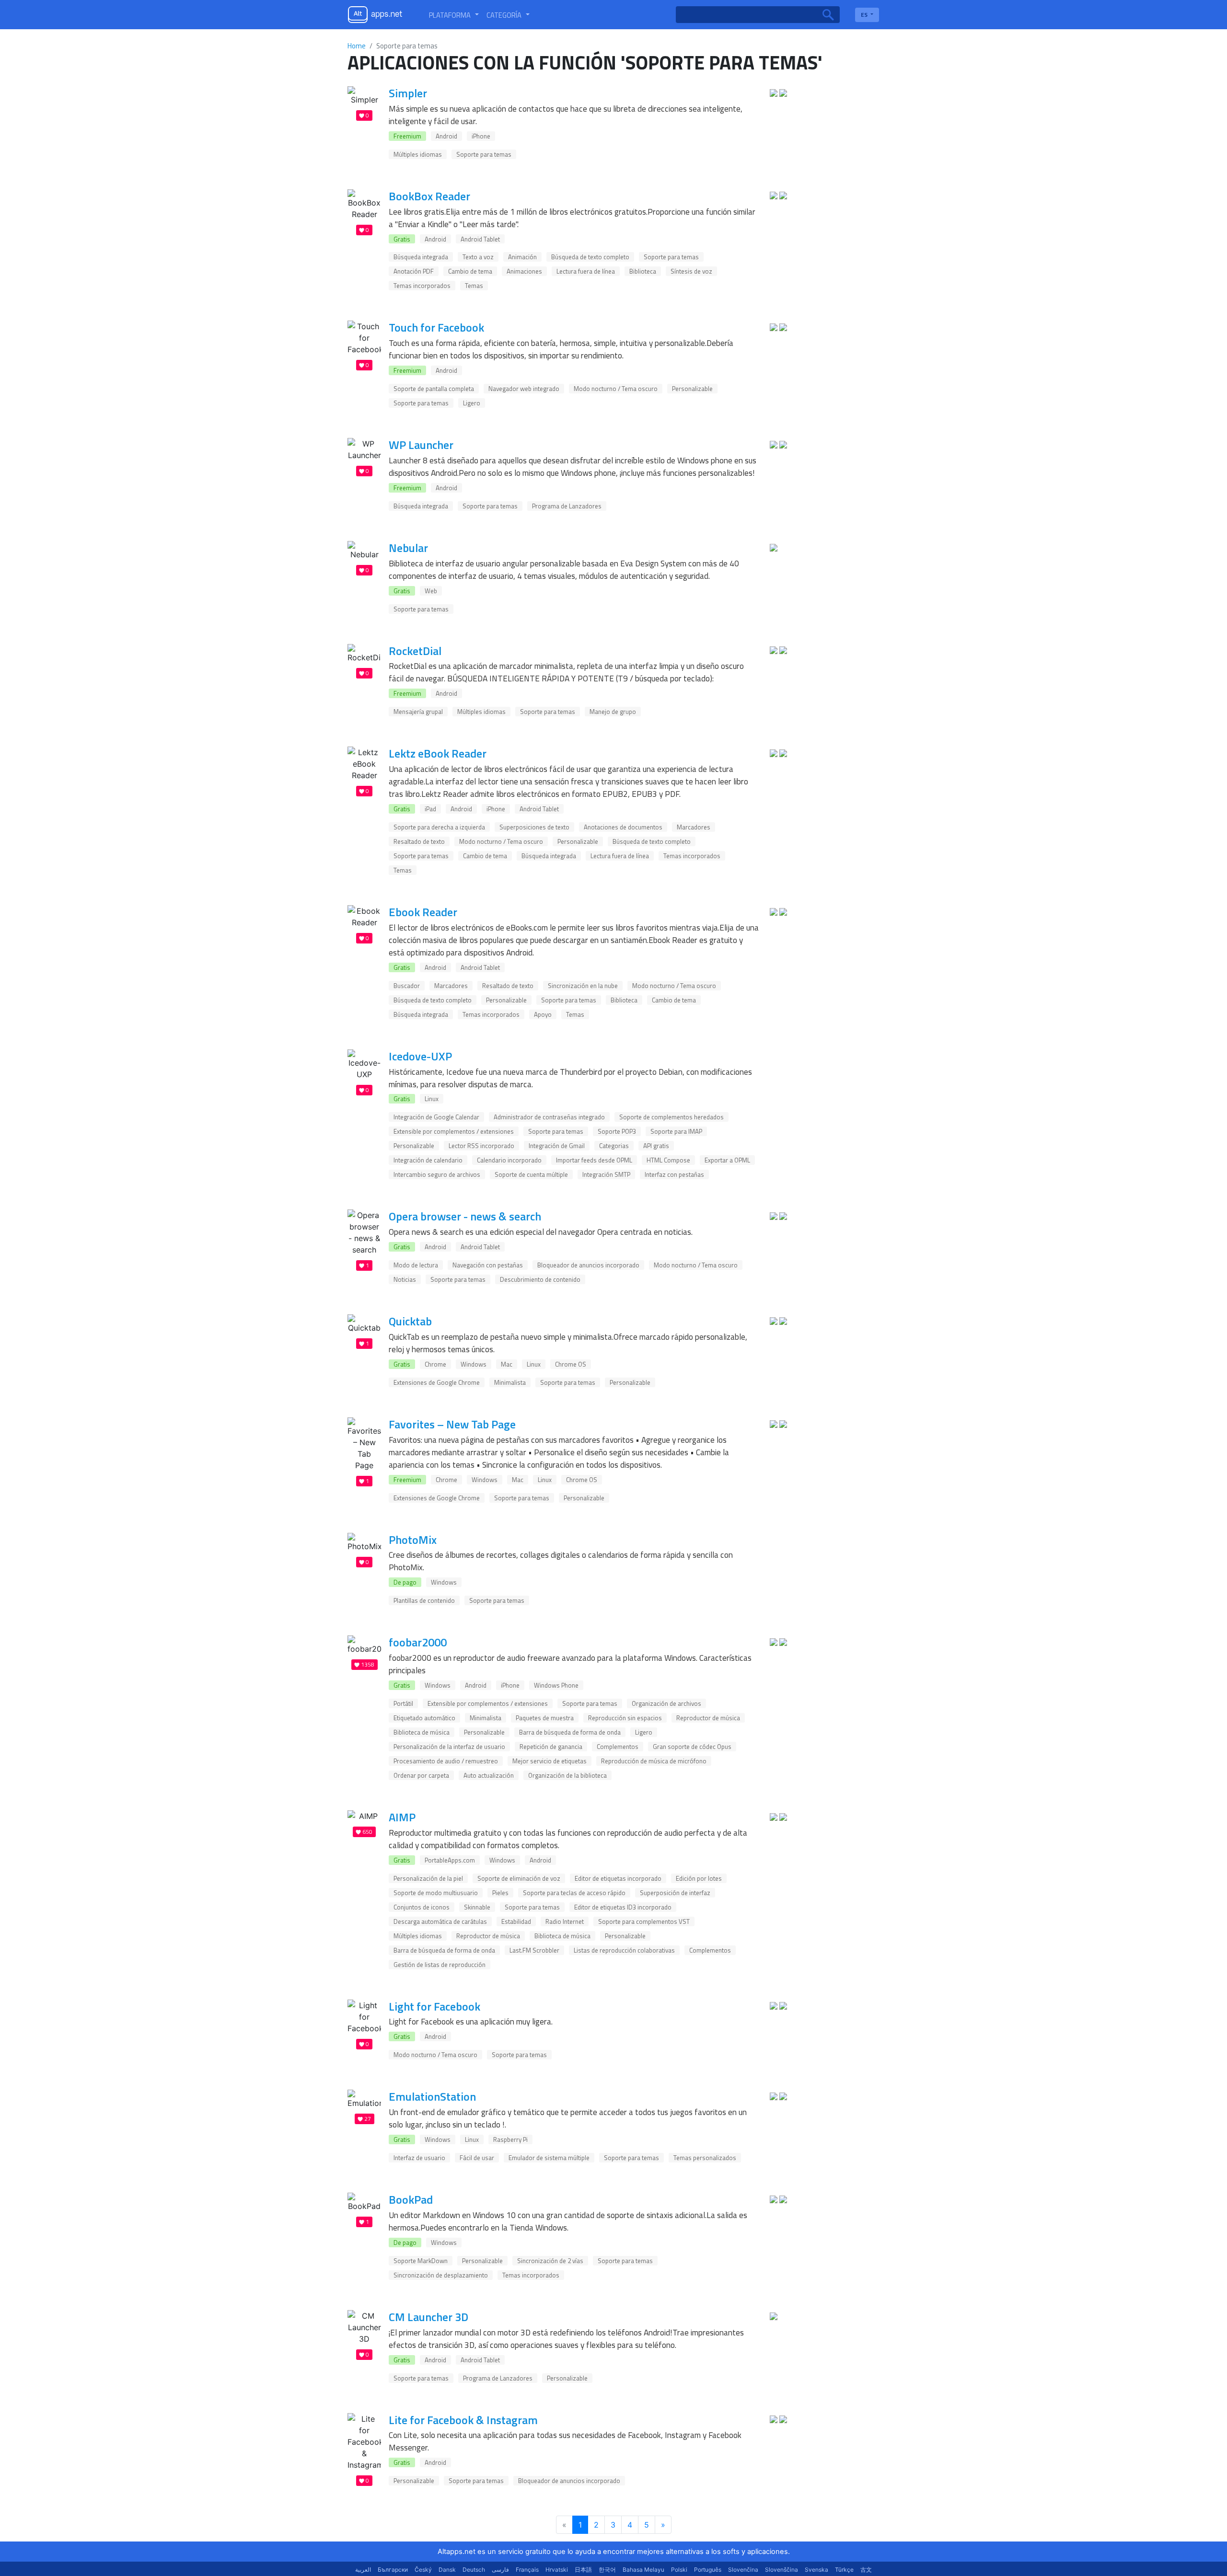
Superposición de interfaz (675, 1893)
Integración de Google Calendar (436, 1117)
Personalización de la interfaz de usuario (449, 1747)
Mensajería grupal (418, 712)
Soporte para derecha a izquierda (439, 827)
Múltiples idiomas (418, 154)
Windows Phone (556, 1685)
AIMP (402, 1817)
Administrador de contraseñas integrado (549, 1117)
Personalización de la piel (428, 1878)
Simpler (408, 93)
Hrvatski (557, 2570)
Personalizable (692, 389)
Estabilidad (516, 1921)
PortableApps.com (450, 1860)
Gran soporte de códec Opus (692, 1747)
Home (357, 46)
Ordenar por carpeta (421, 1775)
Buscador (407, 986)
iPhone (481, 136)
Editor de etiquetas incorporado (618, 1878)
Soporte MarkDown (421, 2261)
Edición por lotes (699, 1878)
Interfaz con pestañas (674, 1174)
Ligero (472, 403)
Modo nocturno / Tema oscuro (616, 389)
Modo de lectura (416, 1265)
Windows (474, 1364)
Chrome (435, 1364)
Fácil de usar (477, 2158)
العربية (363, 2570)
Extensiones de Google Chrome (437, 1382)
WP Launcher (421, 445)
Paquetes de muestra (545, 1718)
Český (423, 2570)
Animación (522, 257)
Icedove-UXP (420, 1056)
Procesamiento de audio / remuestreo (446, 1761)
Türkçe (844, 2570)
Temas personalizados (705, 2158)
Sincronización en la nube (583, 986)
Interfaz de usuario (419, 2158)
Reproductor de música (708, 1718)
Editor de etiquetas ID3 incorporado (623, 1907)
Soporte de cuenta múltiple (531, 1174)
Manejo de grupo (613, 712)
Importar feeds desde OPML (594, 1160)
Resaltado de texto (419, 841)
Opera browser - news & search (465, 1216)
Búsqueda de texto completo (590, 257)
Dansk (447, 2570)
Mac (507, 1364)
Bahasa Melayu (643, 2570)
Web (431, 591)
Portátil (403, 1703)
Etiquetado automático (424, 1718)
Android (446, 136)
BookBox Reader (429, 196)
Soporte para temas (484, 154)
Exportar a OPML (727, 1160)
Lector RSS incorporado (481, 1146)
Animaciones (524, 271)
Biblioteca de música (422, 1732)
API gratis (656, 1146)
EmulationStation (432, 2096)
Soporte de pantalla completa (434, 389)
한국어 (607, 2570)
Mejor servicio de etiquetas (550, 1761)
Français (527, 2570)
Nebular (408, 548)
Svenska (816, 2570)
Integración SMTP (606, 1174)
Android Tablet (480, 239)
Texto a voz (478, 257)
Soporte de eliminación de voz (519, 1878)
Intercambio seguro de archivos (437, 1174)
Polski (679, 2570)
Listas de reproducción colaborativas (624, 1950)
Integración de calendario (428, 1160)
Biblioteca (643, 271)
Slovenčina (743, 2570)
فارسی (500, 2570)
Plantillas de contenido (424, 1600)
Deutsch (474, 2570)
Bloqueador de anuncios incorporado (588, 1265)
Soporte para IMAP (676, 1131)
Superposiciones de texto (534, 827)
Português (708, 2570)
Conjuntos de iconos (422, 1907)
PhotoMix (413, 1540)
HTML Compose (668, 1160)
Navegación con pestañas (488, 1265)
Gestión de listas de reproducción (440, 1965)
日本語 (583, 2570)
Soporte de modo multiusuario (436, 1893)
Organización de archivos (666, 1703)
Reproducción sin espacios (625, 1718)
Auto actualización (489, 1775)
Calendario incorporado (509, 1160)
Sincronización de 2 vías (550, 2261)
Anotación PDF (414, 271)
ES (865, 15)
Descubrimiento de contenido (540, 1279)
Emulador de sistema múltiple (549, 2158)
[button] (454, 15)
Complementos (618, 1747)
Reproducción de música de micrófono (654, 1761)
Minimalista (510, 1382)
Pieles (500, 1893)
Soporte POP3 (617, 1131)
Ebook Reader (423, 912)
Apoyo (543, 1014)
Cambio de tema (470, 271)
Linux (432, 1099)
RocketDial (415, 651)
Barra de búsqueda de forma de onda (570, 1732)
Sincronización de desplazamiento (441, 2275)
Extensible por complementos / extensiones (454, 1131)
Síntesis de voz (691, 271)
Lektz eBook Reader (438, 753)
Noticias (405, 1279)
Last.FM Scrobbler (534, 1950)
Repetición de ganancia (551, 1747)
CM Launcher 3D (428, 2317)
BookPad (411, 2199)
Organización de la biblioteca (567, 1775)
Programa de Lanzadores (567, 506)
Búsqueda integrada (421, 257)
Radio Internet (565, 1921)
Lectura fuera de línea (586, 271)
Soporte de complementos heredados (671, 1117)
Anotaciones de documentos (623, 827)
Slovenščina (781, 2570)
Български (393, 2570)
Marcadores (694, 827)
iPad (430, 809)
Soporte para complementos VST (644, 1921)
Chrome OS (571, 1364)
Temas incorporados (422, 286)
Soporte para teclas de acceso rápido (574, 1893)
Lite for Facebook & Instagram (463, 2420)
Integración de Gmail (557, 1146)
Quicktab (410, 1321)
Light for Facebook (434, 2006)
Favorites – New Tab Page (452, 1424)
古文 (866, 2570)
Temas (474, 286)
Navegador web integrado (524, 389)
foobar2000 (418, 1642)
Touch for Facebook (436, 327)
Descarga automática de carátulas (440, 1921)
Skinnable (477, 1907)
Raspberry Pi (510, 2139)
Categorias (614, 1146)
